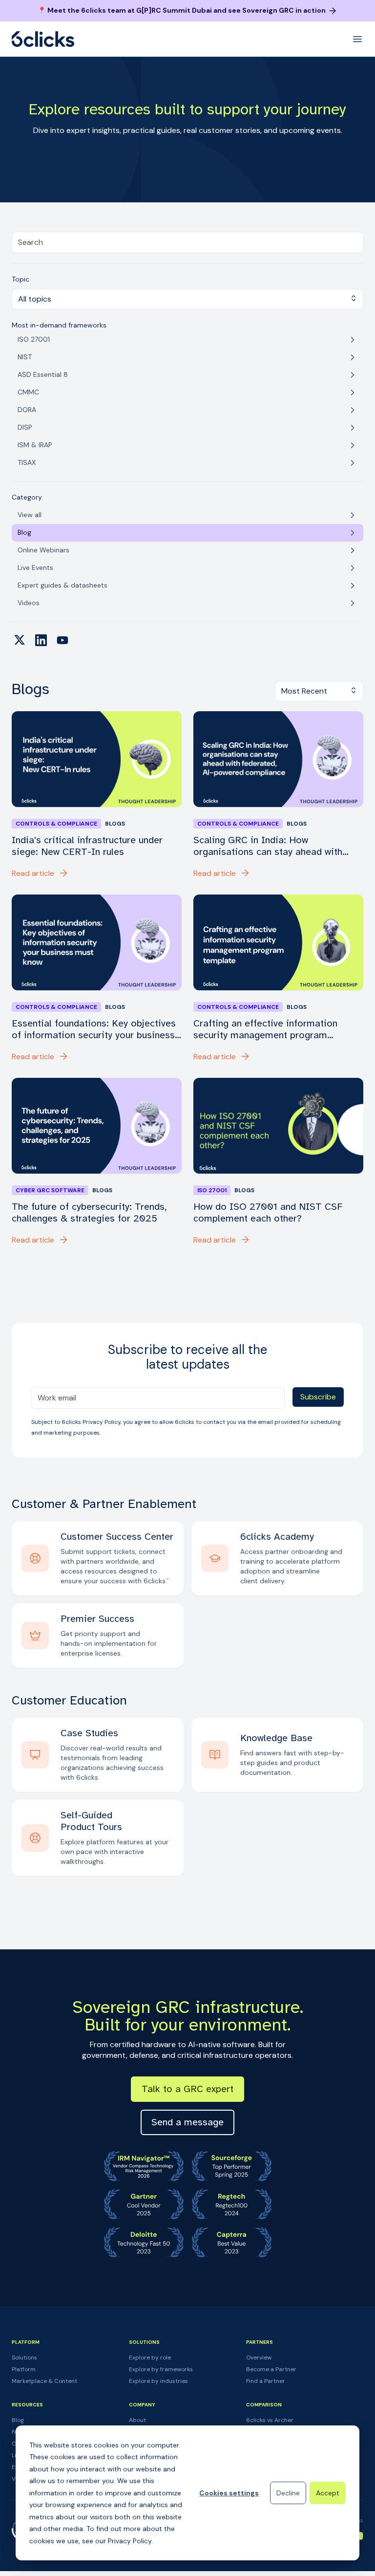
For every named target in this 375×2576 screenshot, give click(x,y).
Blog (18, 2420)
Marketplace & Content (44, 2381)
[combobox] (187, 242)
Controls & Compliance (56, 824)
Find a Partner (266, 2381)
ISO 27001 (212, 1190)
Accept (328, 2493)
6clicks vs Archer (270, 2420)
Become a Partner (271, 2369)
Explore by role (150, 2358)
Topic (21, 279)
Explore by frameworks (161, 2369)
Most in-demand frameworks (59, 325)
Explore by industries (158, 2381)
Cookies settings (229, 2493)
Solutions (24, 2358)
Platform (24, 2369)
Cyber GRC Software (50, 1190)
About (137, 2420)
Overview (259, 2358)
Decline (288, 2493)
